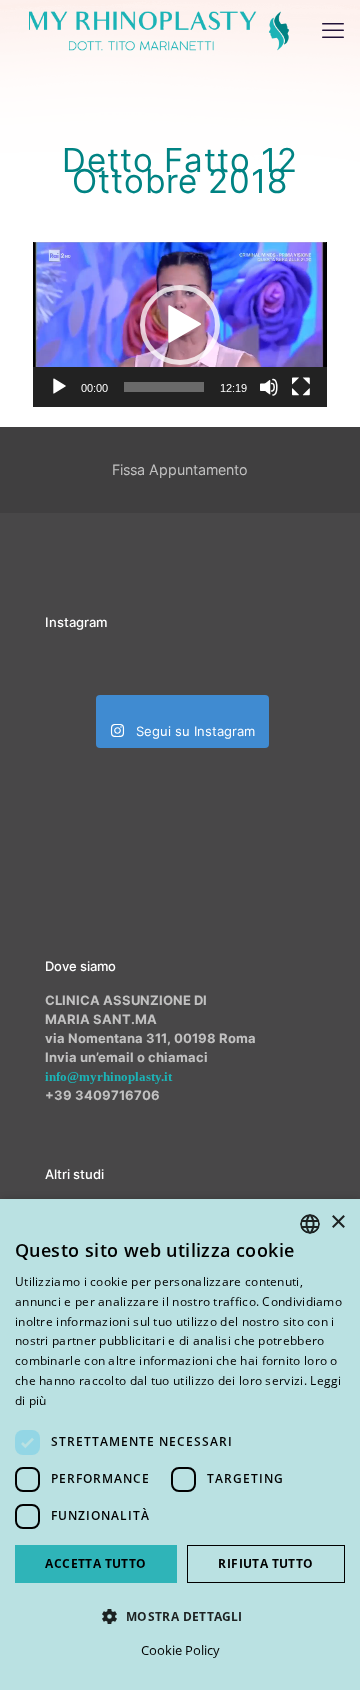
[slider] (164, 387)
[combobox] (310, 1224)
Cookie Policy (180, 1650)
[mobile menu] (333, 30)
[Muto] (269, 387)
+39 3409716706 (102, 1095)
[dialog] (180, 1444)
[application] (180, 324)
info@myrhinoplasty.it (108, 1076)
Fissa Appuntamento (180, 469)
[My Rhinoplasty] (159, 30)
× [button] (337, 1222)
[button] (180, 325)
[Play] (59, 387)
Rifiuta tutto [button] (265, 1563)
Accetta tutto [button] (95, 1563)
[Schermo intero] (301, 387)
